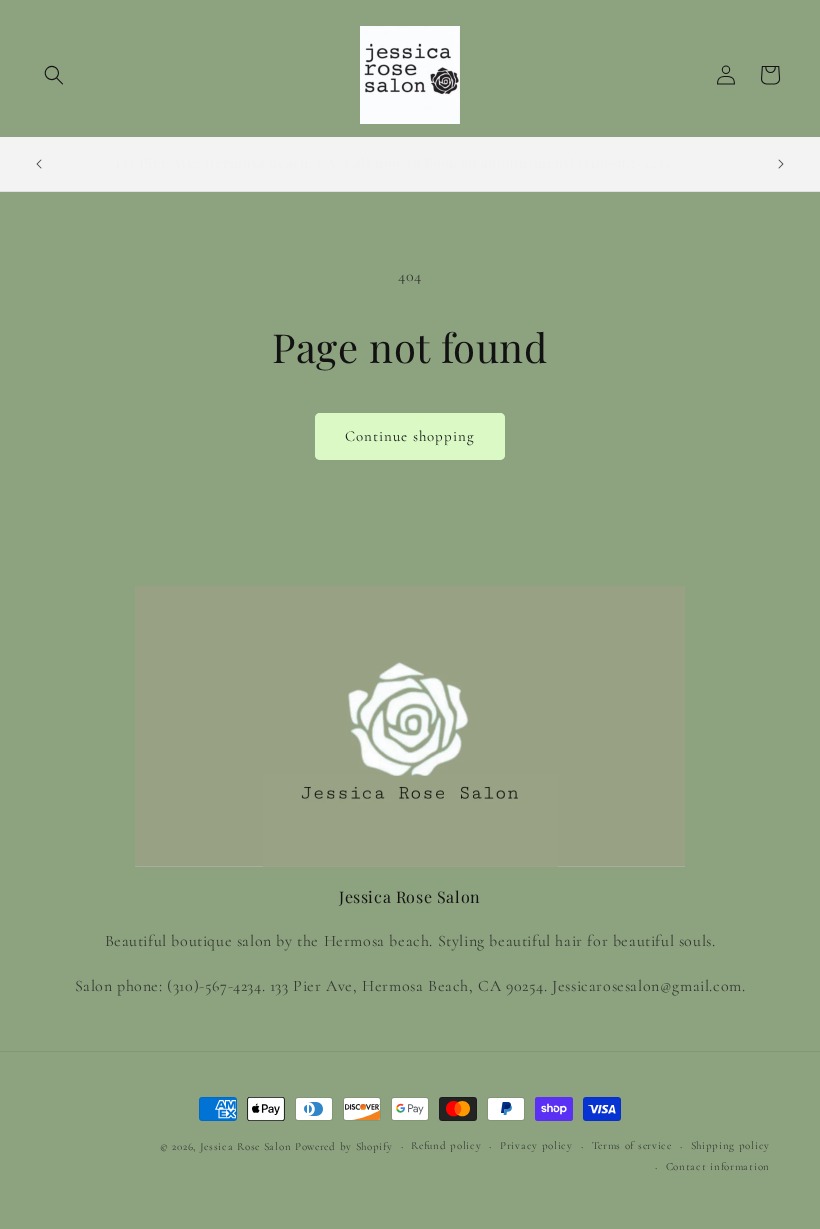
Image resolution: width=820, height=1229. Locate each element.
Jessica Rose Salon (246, 1146)
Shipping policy (731, 1145)
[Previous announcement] (39, 164)
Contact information (718, 1166)
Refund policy (446, 1145)
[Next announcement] (781, 164)
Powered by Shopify (344, 1146)
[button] (54, 75)
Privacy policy (536, 1145)
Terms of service (632, 1145)
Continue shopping (410, 436)
